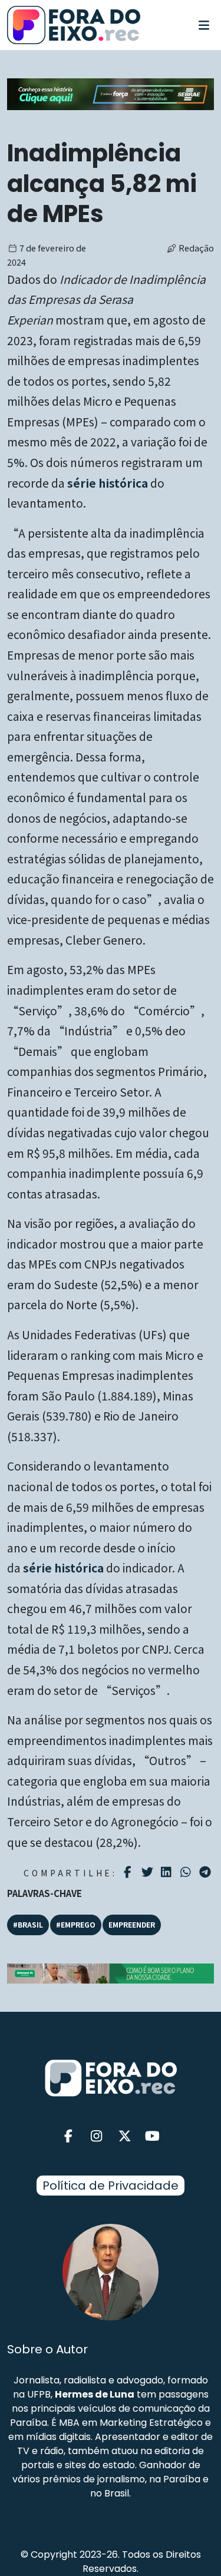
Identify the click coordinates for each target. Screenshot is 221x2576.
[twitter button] (125, 2136)
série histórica (108, 483)
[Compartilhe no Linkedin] (168, 1872)
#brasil (28, 1924)
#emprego (76, 1924)
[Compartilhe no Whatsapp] (187, 1871)
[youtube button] (153, 2136)
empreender (132, 1924)
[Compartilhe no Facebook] (129, 1872)
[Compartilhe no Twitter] (149, 1872)
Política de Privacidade (111, 2186)
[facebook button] (69, 2136)
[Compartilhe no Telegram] (207, 1872)
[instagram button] (97, 2136)
